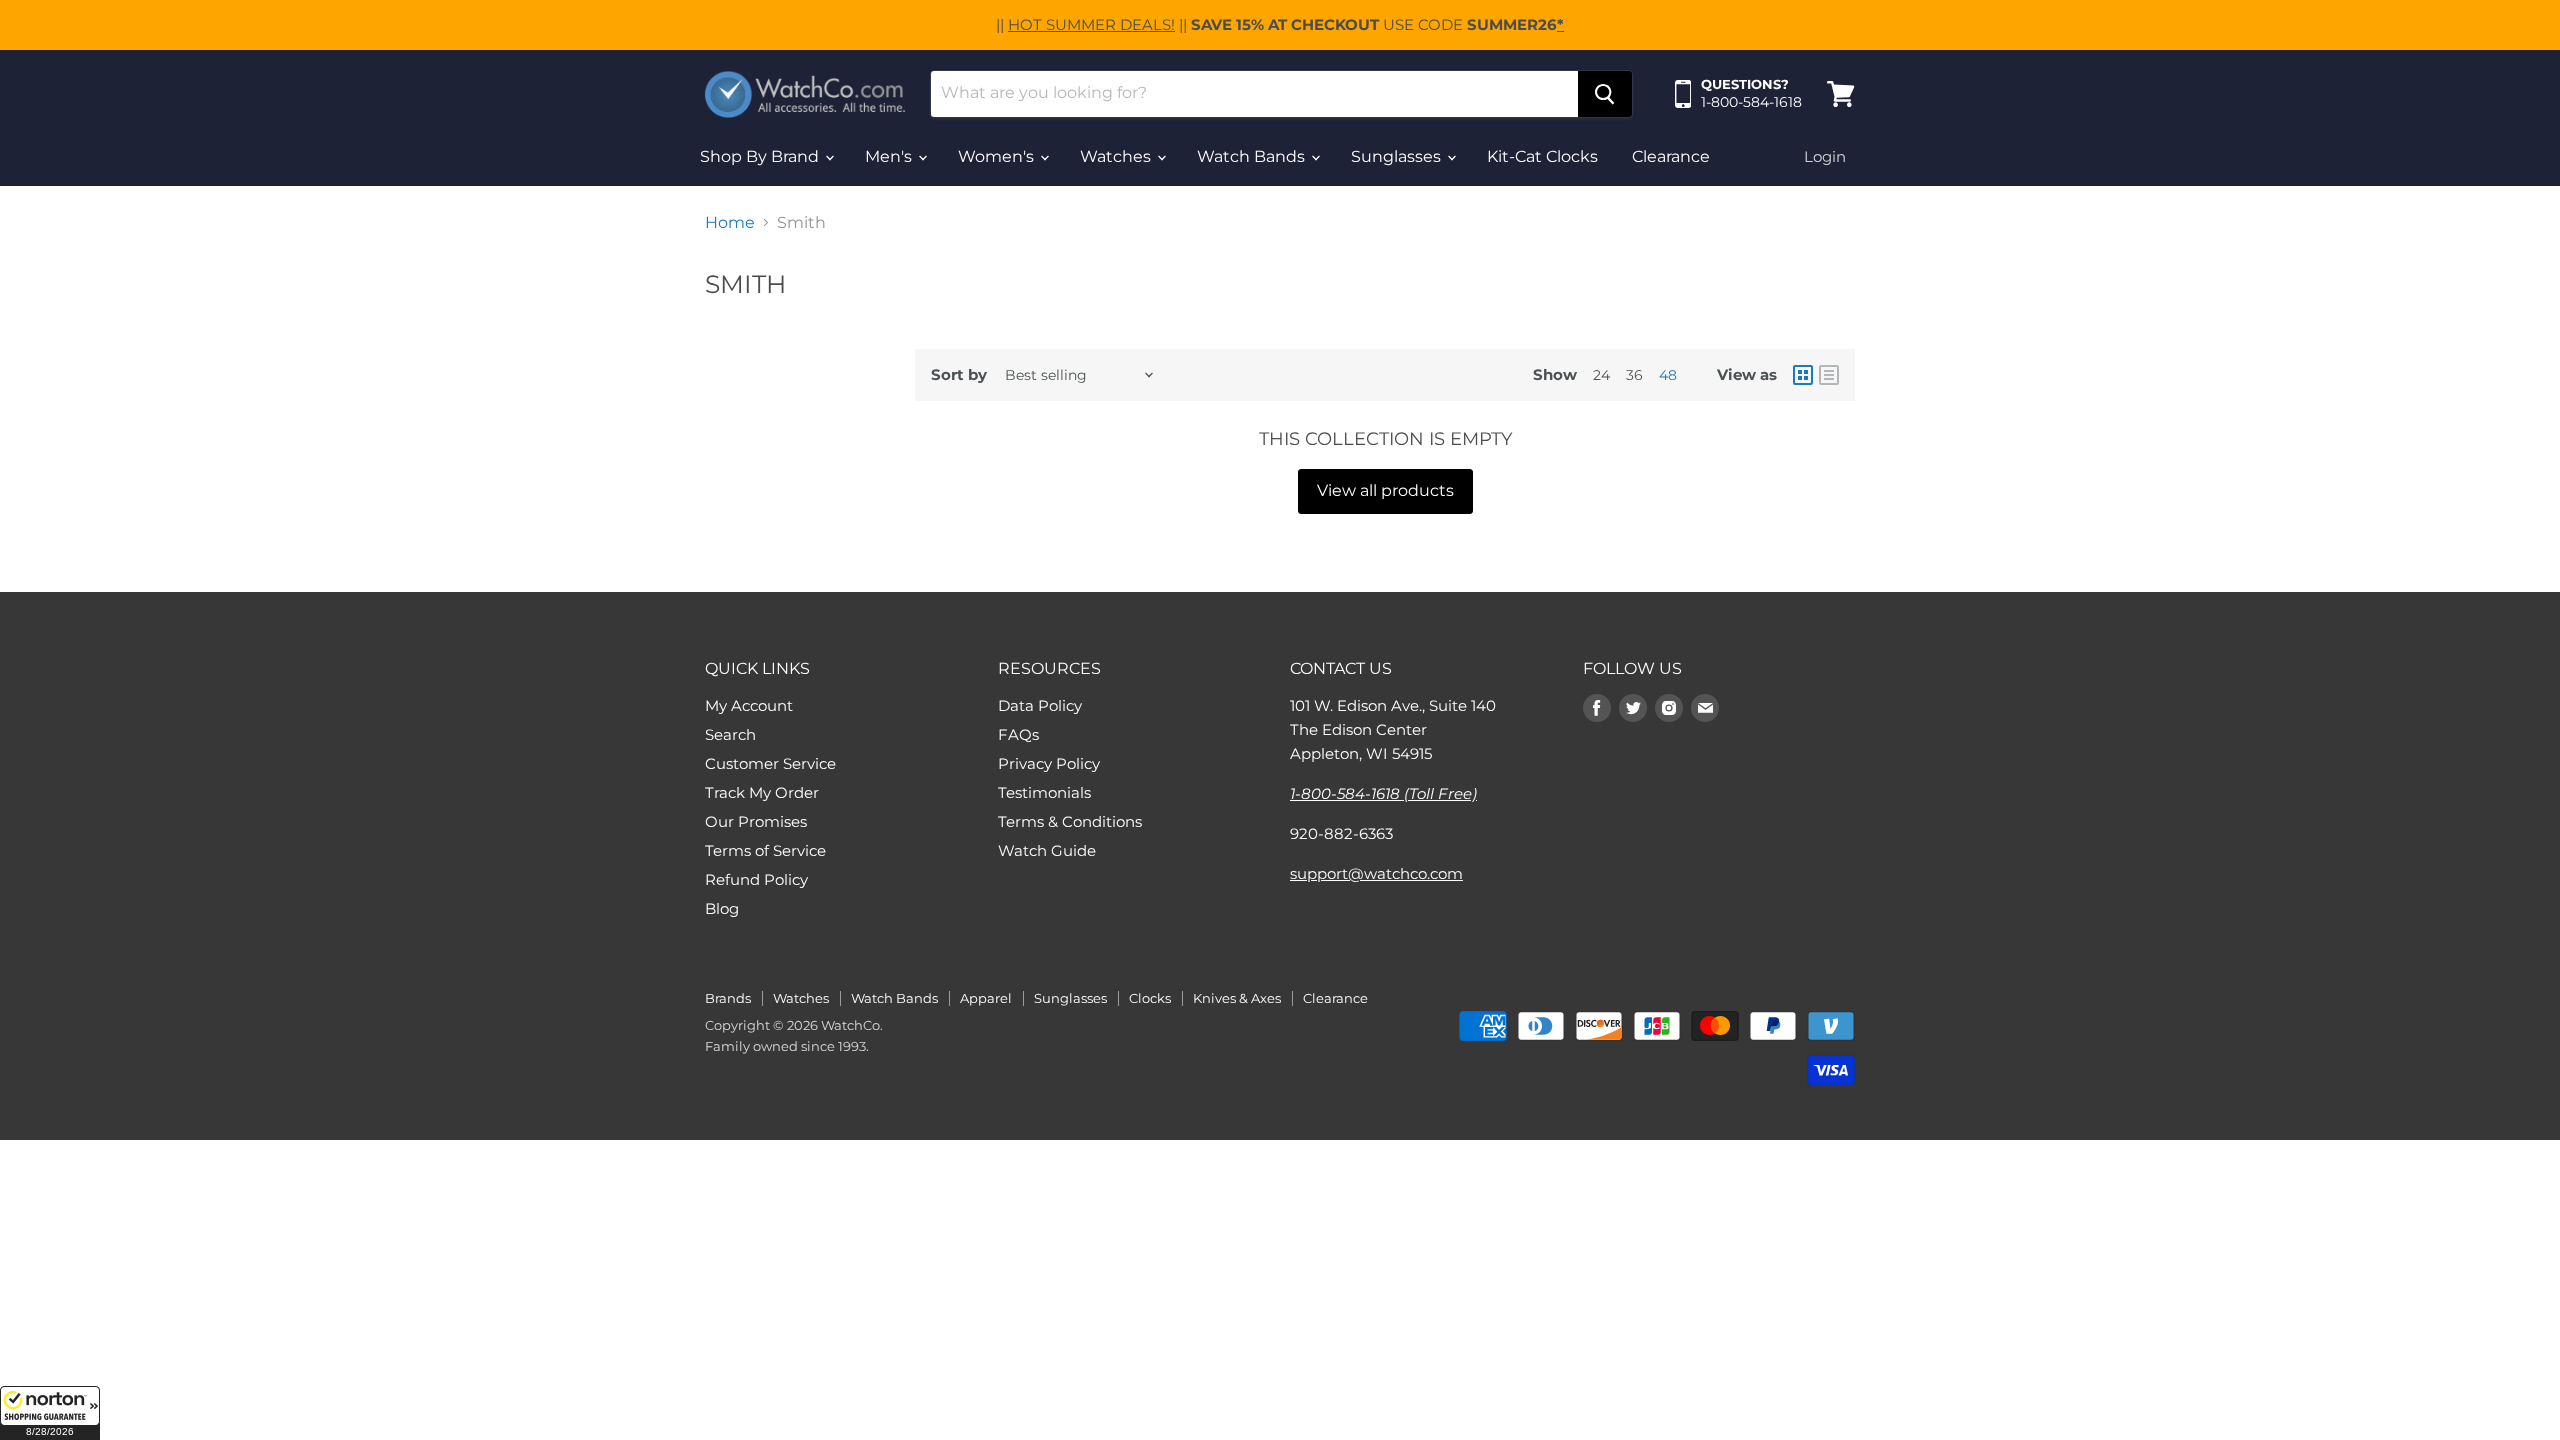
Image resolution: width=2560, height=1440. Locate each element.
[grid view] (1803, 375)
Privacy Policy (1049, 763)
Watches (1117, 156)
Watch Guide (1047, 850)
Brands (728, 998)
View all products (1385, 490)
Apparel (986, 998)
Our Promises (756, 821)
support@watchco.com (1376, 873)
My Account (749, 705)
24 (1601, 375)
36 (1634, 375)
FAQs (1018, 734)
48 (1668, 375)
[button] (50, 1413)
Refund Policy (756, 879)
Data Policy (1040, 705)
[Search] (1605, 94)
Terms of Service (765, 850)
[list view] (1829, 375)
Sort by (959, 374)
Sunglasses (1398, 156)
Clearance (1671, 156)
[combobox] (1254, 94)
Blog (722, 908)
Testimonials (1044, 792)
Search (730, 734)
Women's (998, 156)
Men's (890, 156)
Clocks (1150, 998)
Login (1825, 156)
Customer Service (770, 763)
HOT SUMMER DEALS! (1091, 24)
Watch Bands (1253, 156)
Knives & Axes (1237, 998)
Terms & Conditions (1070, 821)
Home (730, 223)
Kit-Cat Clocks (1542, 156)
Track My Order (762, 792)
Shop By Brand (761, 156)
